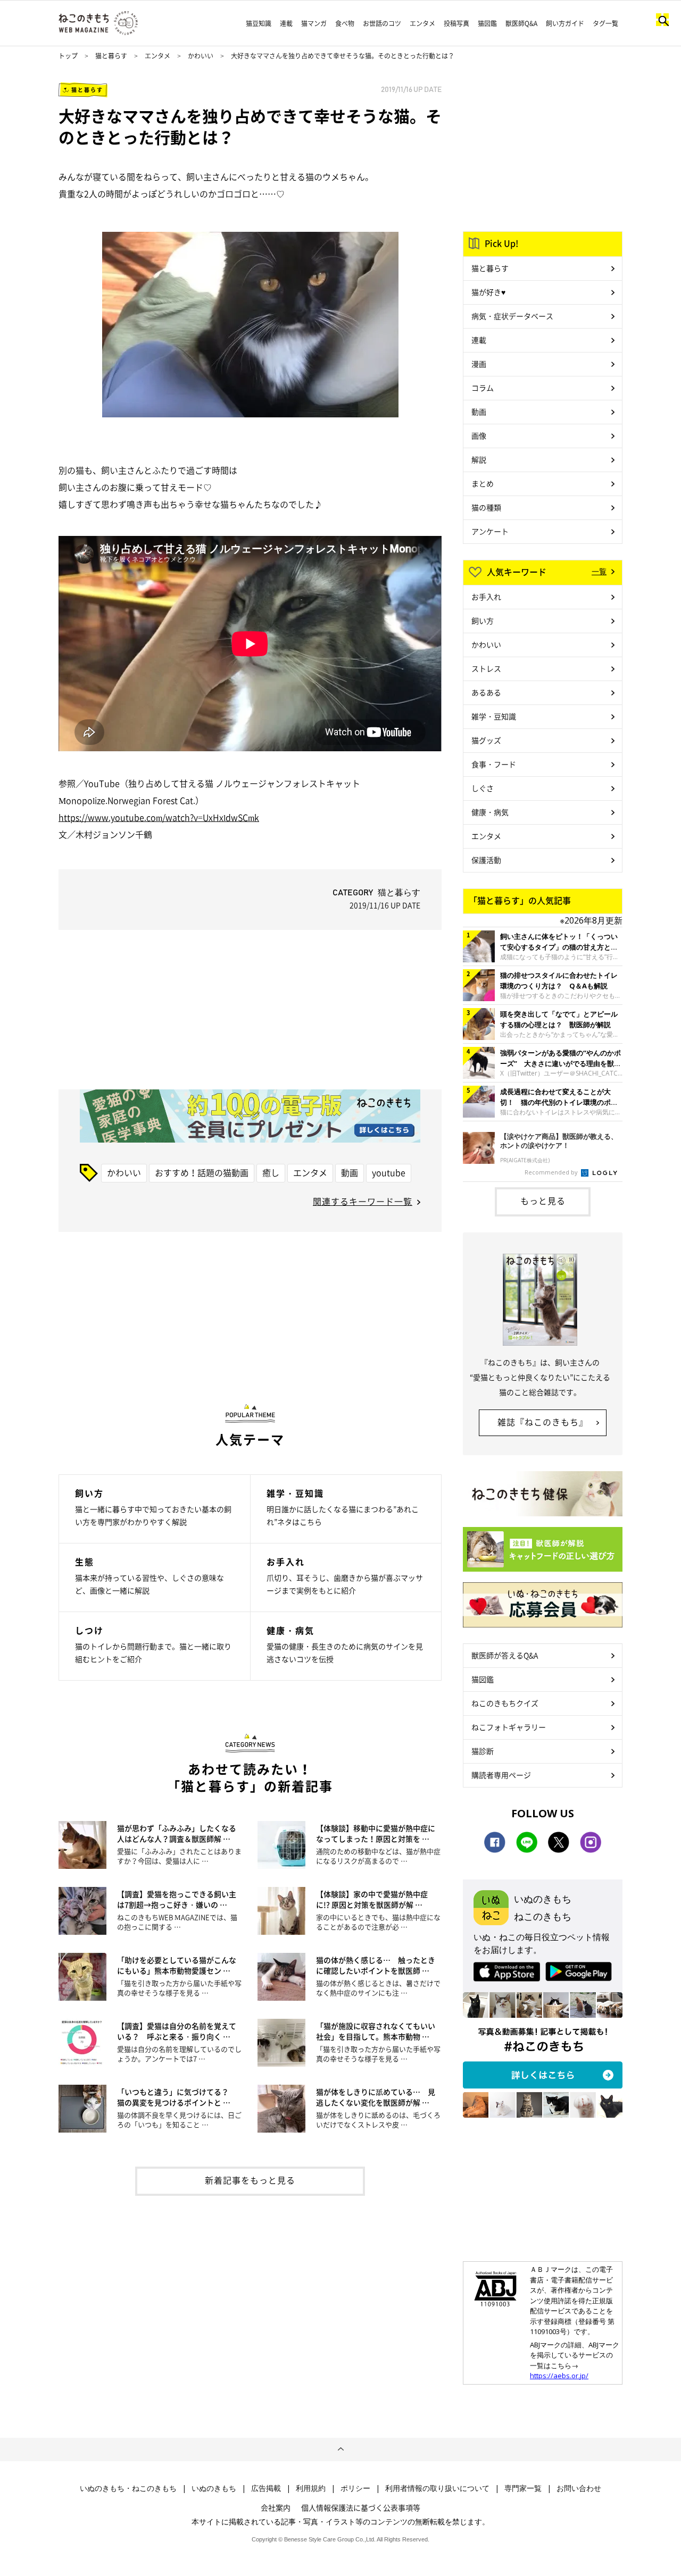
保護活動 (486, 860)
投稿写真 (456, 23)
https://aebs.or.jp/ (559, 2376)
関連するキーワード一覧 (363, 1201)
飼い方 (483, 620)
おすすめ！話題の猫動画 (202, 1172)
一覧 (599, 571)
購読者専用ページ (501, 1775)
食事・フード (494, 764)
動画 (350, 1172)
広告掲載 (266, 2488)
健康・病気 (490, 812)
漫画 (479, 364)
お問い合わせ (579, 2488)
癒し (271, 1172)
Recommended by (552, 1172)
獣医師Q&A (521, 23)
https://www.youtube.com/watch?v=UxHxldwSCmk (159, 817)
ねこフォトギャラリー (509, 1727)
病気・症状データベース (512, 316)
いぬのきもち (214, 2488)
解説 (479, 459)
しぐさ (483, 788)
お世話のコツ (382, 23)
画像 (479, 435)
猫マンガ (314, 23)
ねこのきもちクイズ (505, 1703)
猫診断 (483, 1751)
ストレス (486, 668)
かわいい (201, 56)
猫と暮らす (111, 56)
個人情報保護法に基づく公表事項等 (361, 2507)
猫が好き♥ (488, 292)
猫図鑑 (487, 23)
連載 (286, 23)
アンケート (490, 531)
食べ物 (345, 23)
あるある (486, 692)
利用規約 (311, 2488)
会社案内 (276, 2507)
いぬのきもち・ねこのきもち (128, 2488)
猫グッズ (486, 740)
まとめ (483, 483)
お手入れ (486, 597)
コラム (483, 388)
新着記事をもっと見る (250, 2180)
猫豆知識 (259, 23)
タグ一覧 (605, 23)
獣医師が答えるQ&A (505, 1655)
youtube (389, 1172)
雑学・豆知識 (494, 716)
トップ (68, 56)
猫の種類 (486, 507)
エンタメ (422, 23)
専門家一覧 (523, 2488)
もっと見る (543, 1201)
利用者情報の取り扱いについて (437, 2488)
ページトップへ (340, 2449)
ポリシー (355, 2488)
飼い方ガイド (565, 23)
